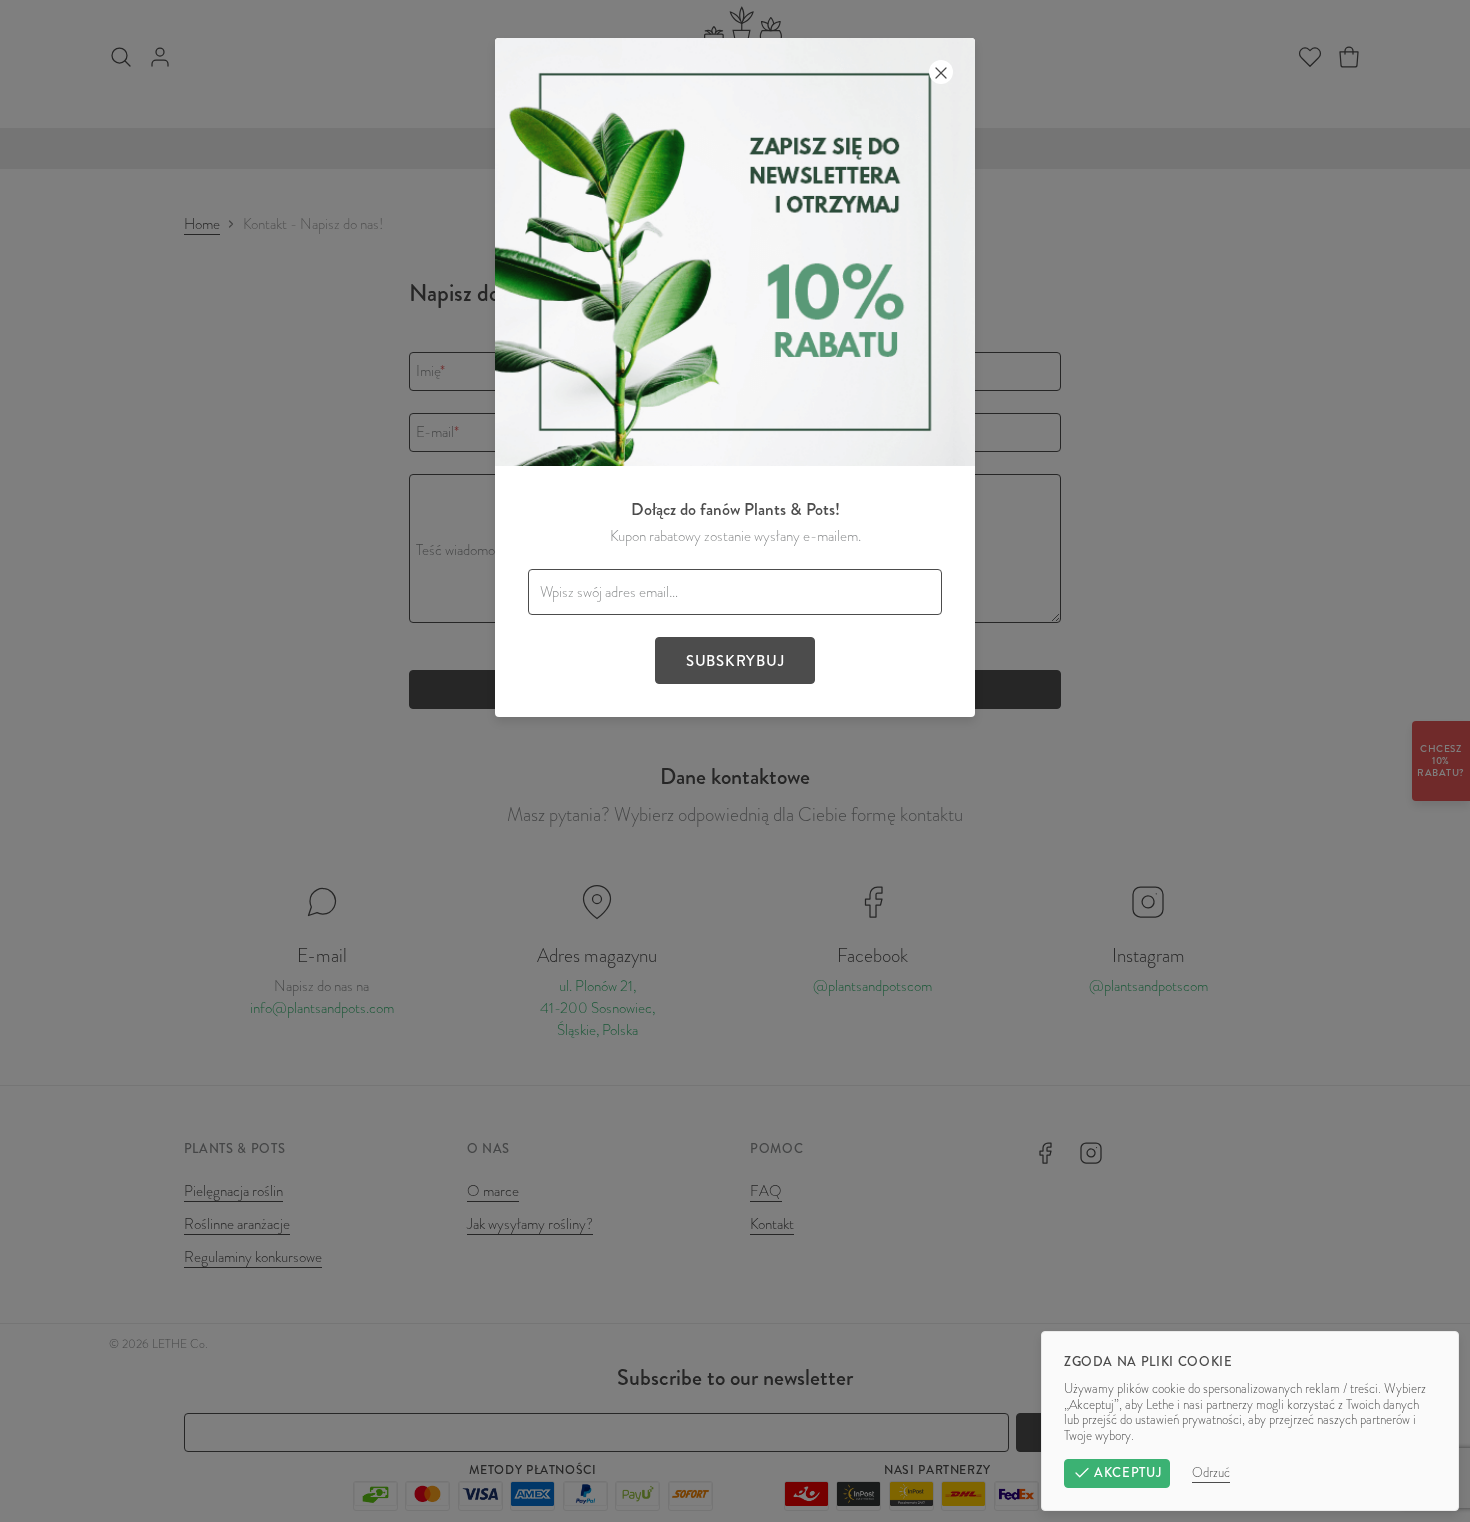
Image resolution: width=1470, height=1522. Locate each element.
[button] (735, 761)
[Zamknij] (941, 72)
